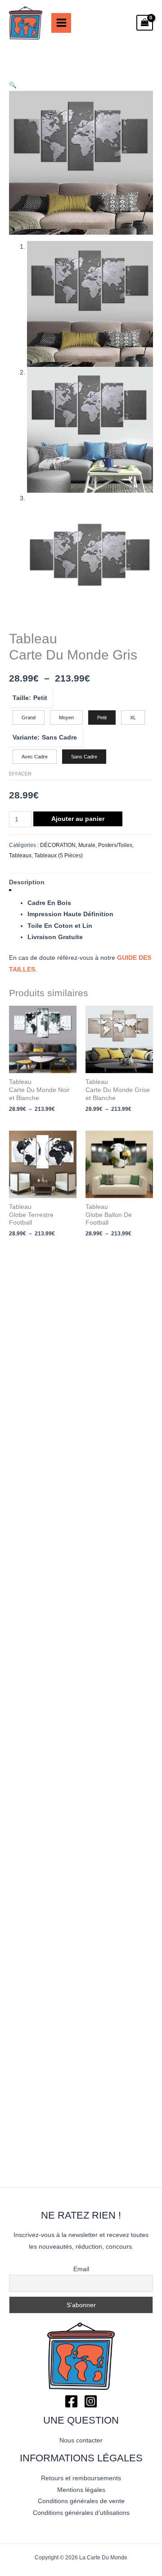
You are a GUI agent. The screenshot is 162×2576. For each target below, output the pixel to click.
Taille (21, 698)
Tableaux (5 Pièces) (58, 856)
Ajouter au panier (78, 819)
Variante (25, 738)
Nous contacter (81, 2440)
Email (81, 2269)
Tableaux (20, 856)
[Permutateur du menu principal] (61, 23)
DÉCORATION (58, 845)
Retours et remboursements (81, 2478)
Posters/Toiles (115, 845)
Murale (87, 845)
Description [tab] (27, 882)
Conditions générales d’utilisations (81, 2513)
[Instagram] (91, 2401)
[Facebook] (71, 2401)
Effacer (20, 774)
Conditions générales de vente (81, 2501)
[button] (13, 85)
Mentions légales (81, 2490)
